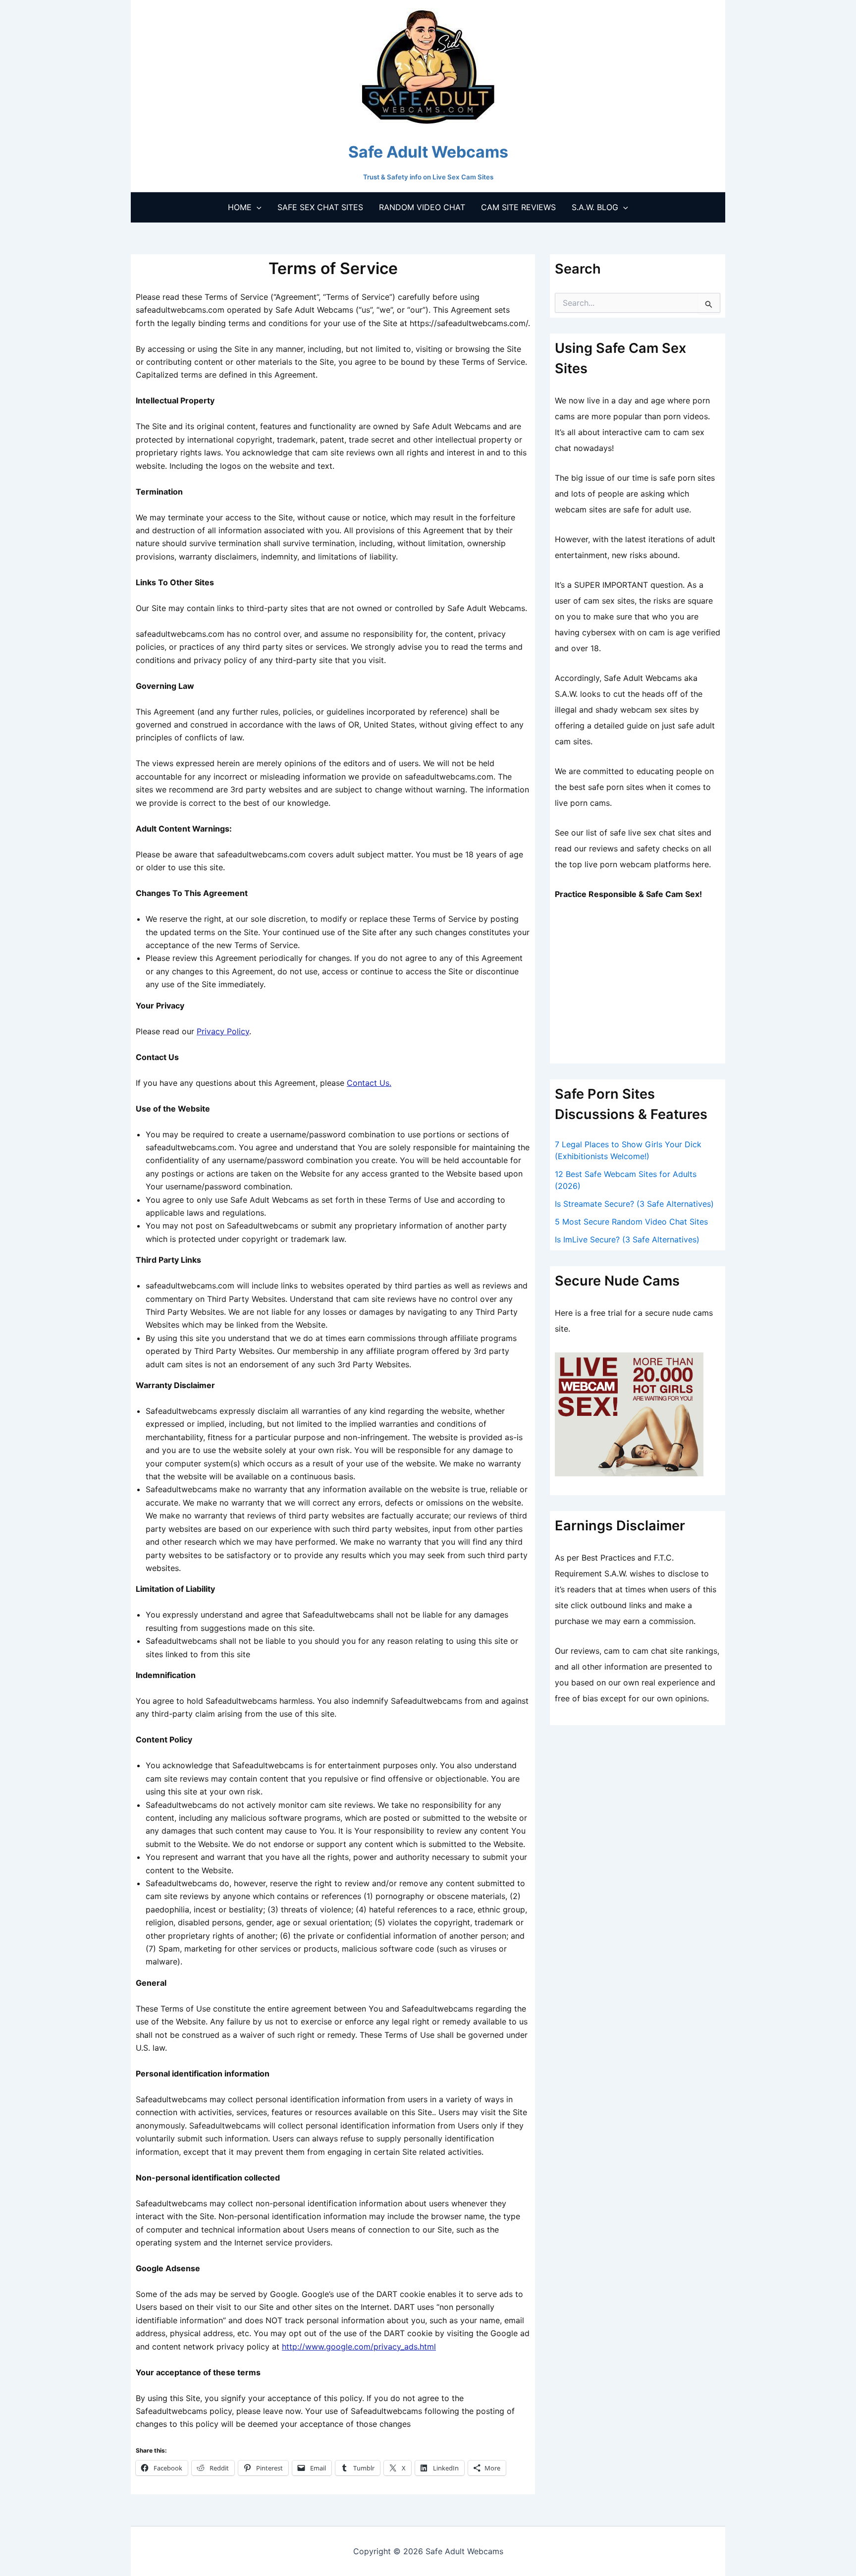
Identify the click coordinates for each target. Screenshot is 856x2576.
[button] (257, 207)
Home (240, 207)
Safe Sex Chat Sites (320, 207)
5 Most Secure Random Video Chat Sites (631, 1222)
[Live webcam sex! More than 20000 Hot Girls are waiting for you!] (629, 1413)
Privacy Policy (223, 1031)
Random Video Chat (422, 207)
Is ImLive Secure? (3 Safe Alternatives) (627, 1239)
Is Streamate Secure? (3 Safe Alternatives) (634, 1204)
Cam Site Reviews (518, 207)
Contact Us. (369, 1083)
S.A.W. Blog (595, 207)
